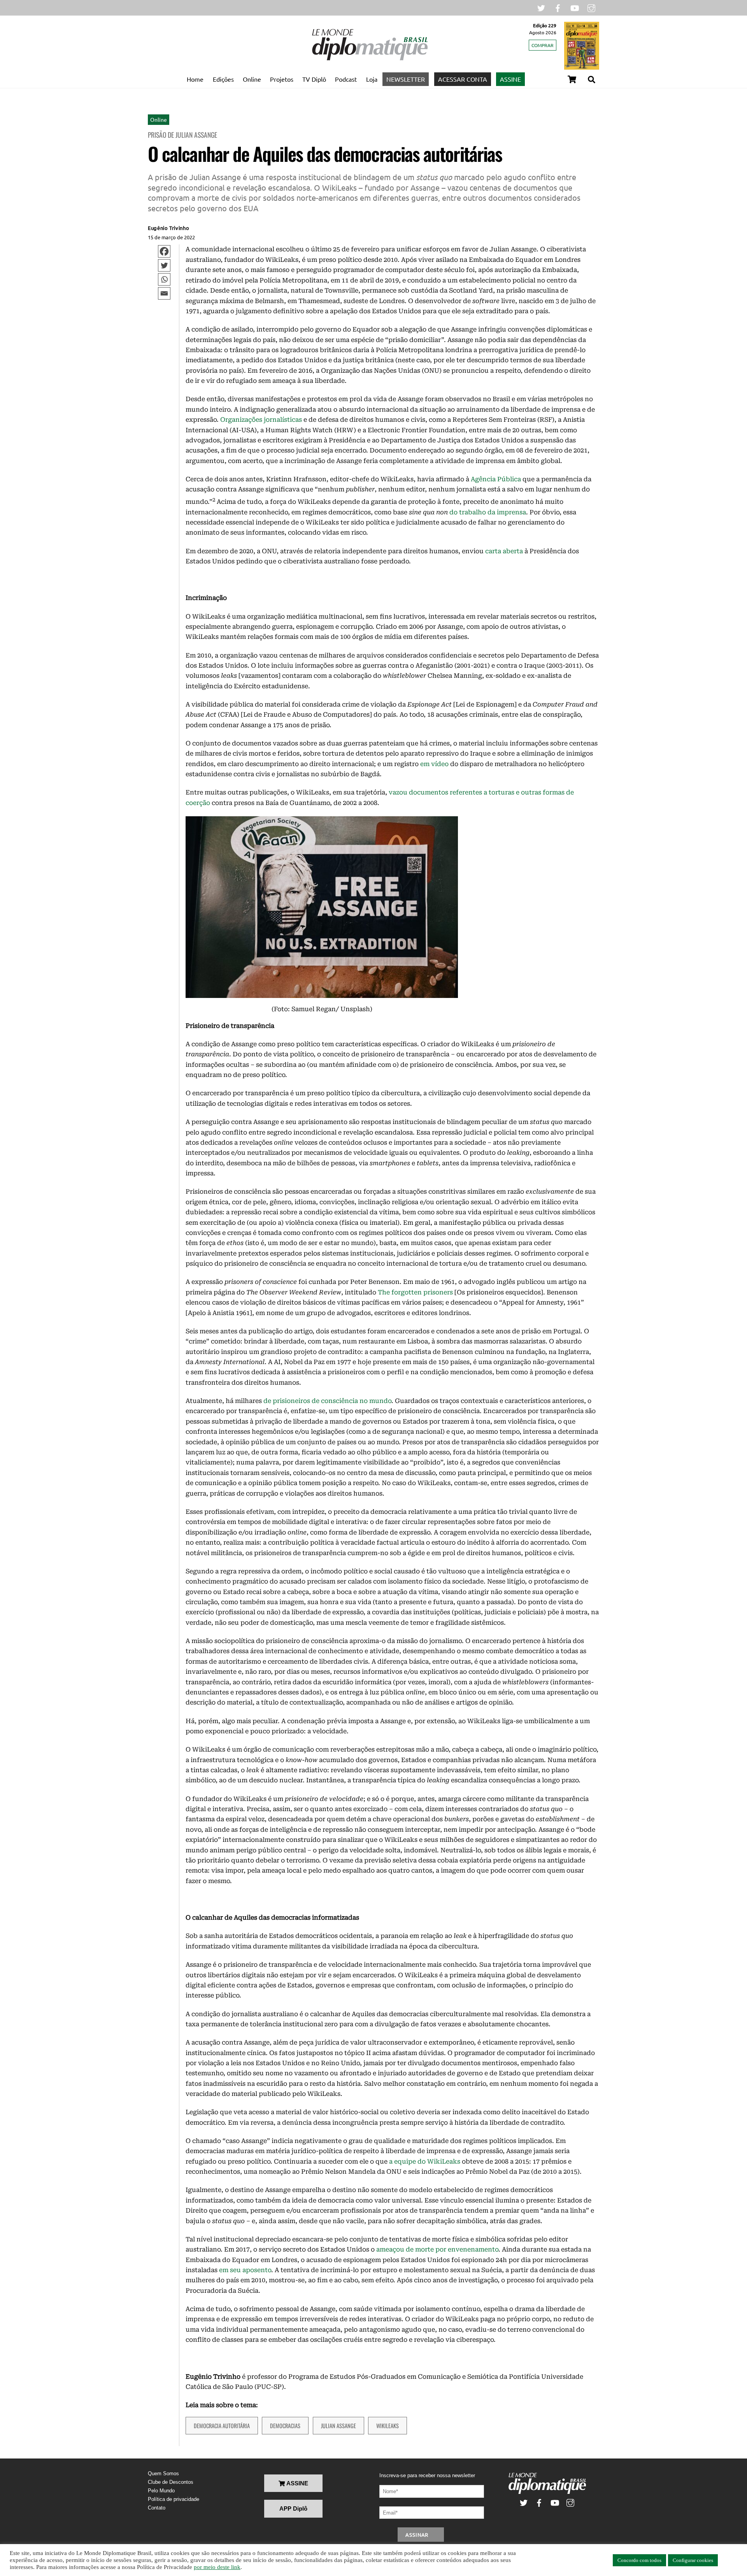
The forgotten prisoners (415, 1292)
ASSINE (510, 79)
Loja (372, 79)
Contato (157, 2508)
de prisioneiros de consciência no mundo (327, 1401)
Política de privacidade (174, 2499)
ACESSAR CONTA (463, 79)
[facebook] (558, 7)
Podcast (346, 79)
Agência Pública (496, 479)
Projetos (282, 79)
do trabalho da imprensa (488, 512)
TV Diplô (314, 79)
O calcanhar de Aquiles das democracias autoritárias (325, 153)
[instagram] (591, 7)
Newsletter (406, 79)
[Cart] (572, 79)
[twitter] (541, 7)
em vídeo (434, 764)
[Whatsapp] (164, 279)
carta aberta (504, 551)
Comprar (543, 45)
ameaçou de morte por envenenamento (437, 2249)
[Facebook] (164, 251)
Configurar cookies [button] (693, 2560)
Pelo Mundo (161, 2491)
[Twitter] (164, 265)
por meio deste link (217, 2567)
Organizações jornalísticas (261, 420)
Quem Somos (163, 2473)
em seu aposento (245, 2270)
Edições (223, 79)
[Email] (164, 293)
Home (195, 79)
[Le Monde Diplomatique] (370, 59)
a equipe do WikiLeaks (425, 2161)
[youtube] (575, 7)
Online (252, 79)
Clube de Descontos (171, 2482)
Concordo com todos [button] (639, 2560)
